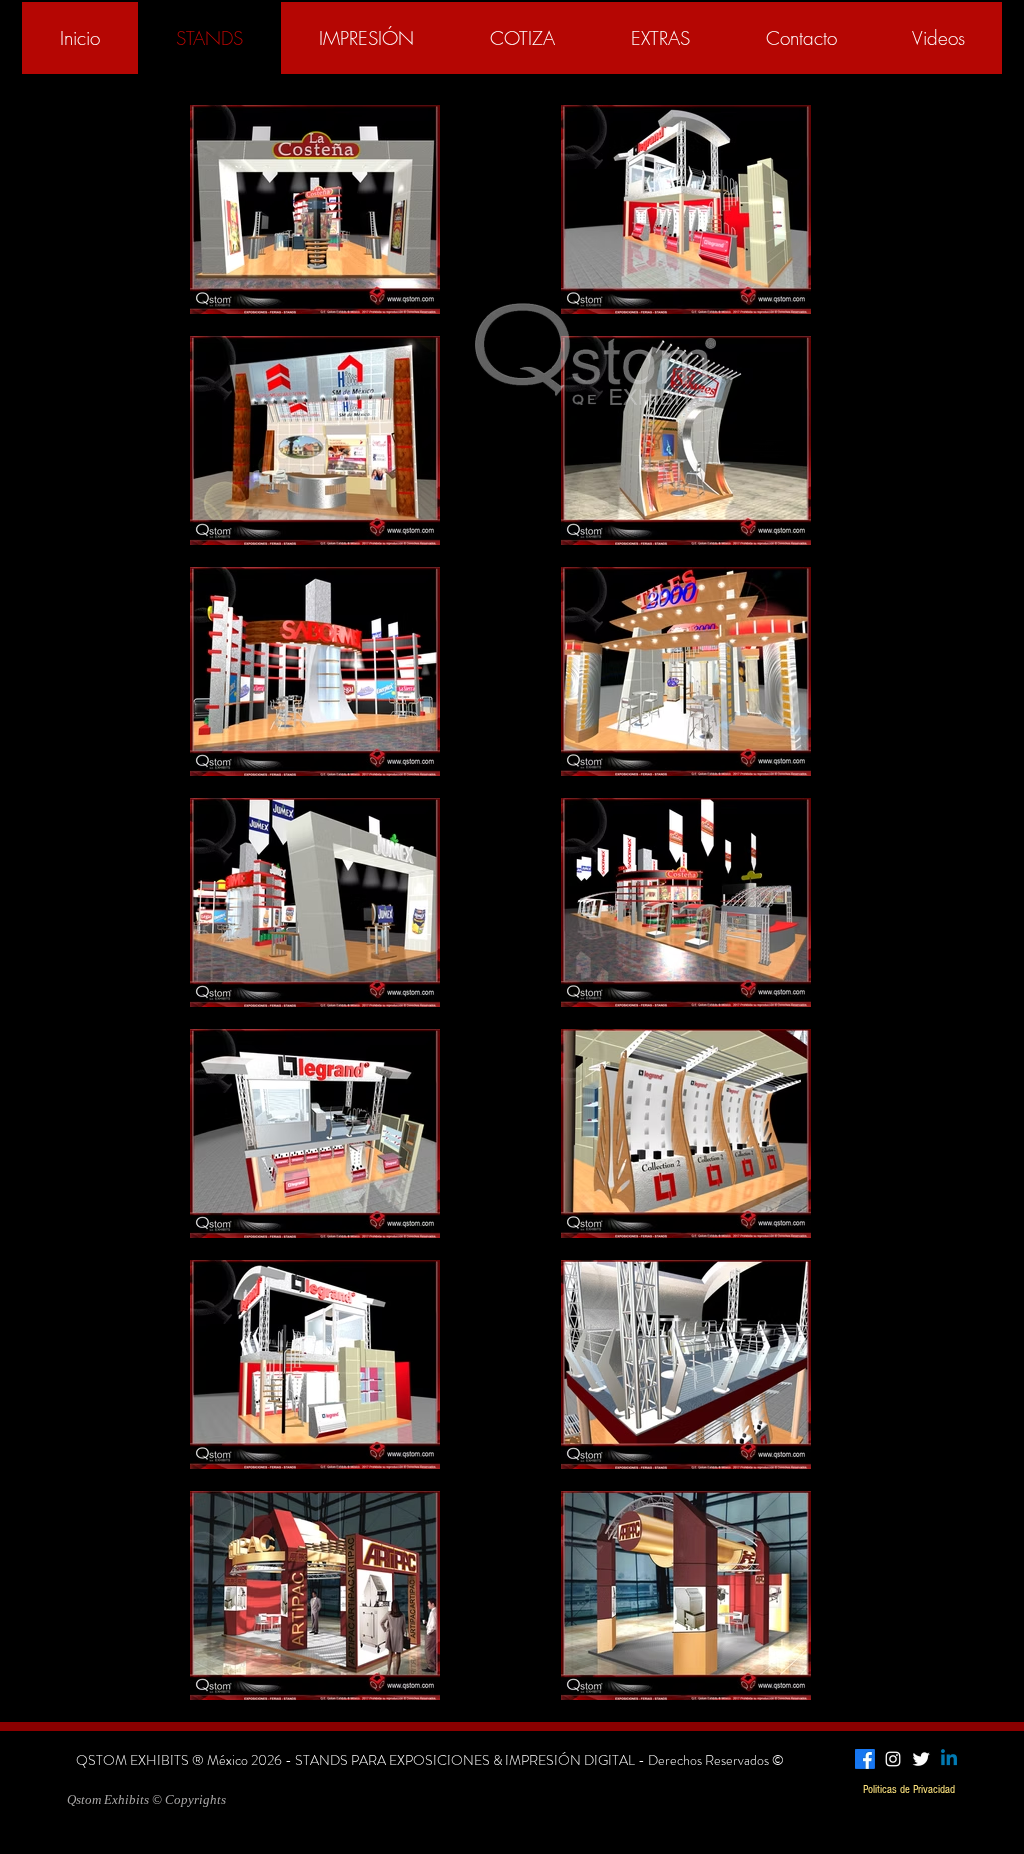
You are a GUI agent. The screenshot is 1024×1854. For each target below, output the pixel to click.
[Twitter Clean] (921, 1759)
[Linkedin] (949, 1759)
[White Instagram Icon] (893, 1759)
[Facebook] (865, 1759)
